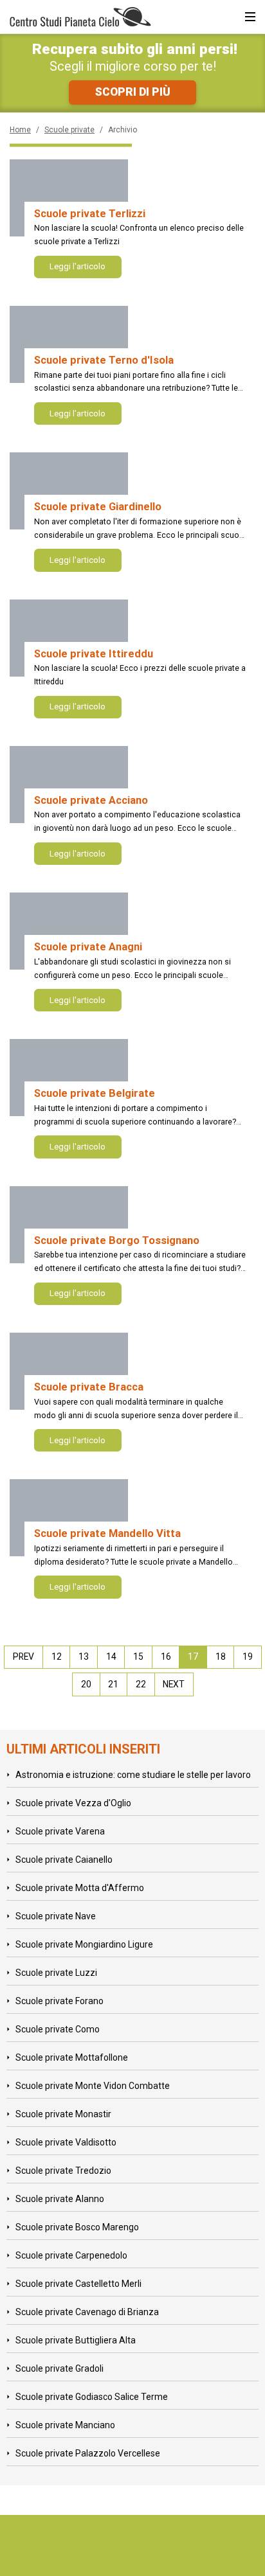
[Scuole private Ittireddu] (69, 638)
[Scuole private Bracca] (69, 1371)
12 (57, 1657)
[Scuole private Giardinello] (69, 491)
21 (113, 1684)
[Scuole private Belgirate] (69, 1078)
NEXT (174, 1684)
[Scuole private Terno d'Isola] (69, 344)
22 (141, 1684)
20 (86, 1684)
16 (166, 1657)
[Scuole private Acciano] (69, 785)
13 (84, 1657)
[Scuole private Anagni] (69, 931)
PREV (23, 1657)
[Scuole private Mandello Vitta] (69, 1518)
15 (138, 1657)
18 (221, 1657)
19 (248, 1657)
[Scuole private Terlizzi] (69, 198)
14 (111, 1657)
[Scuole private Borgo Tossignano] (69, 1225)
